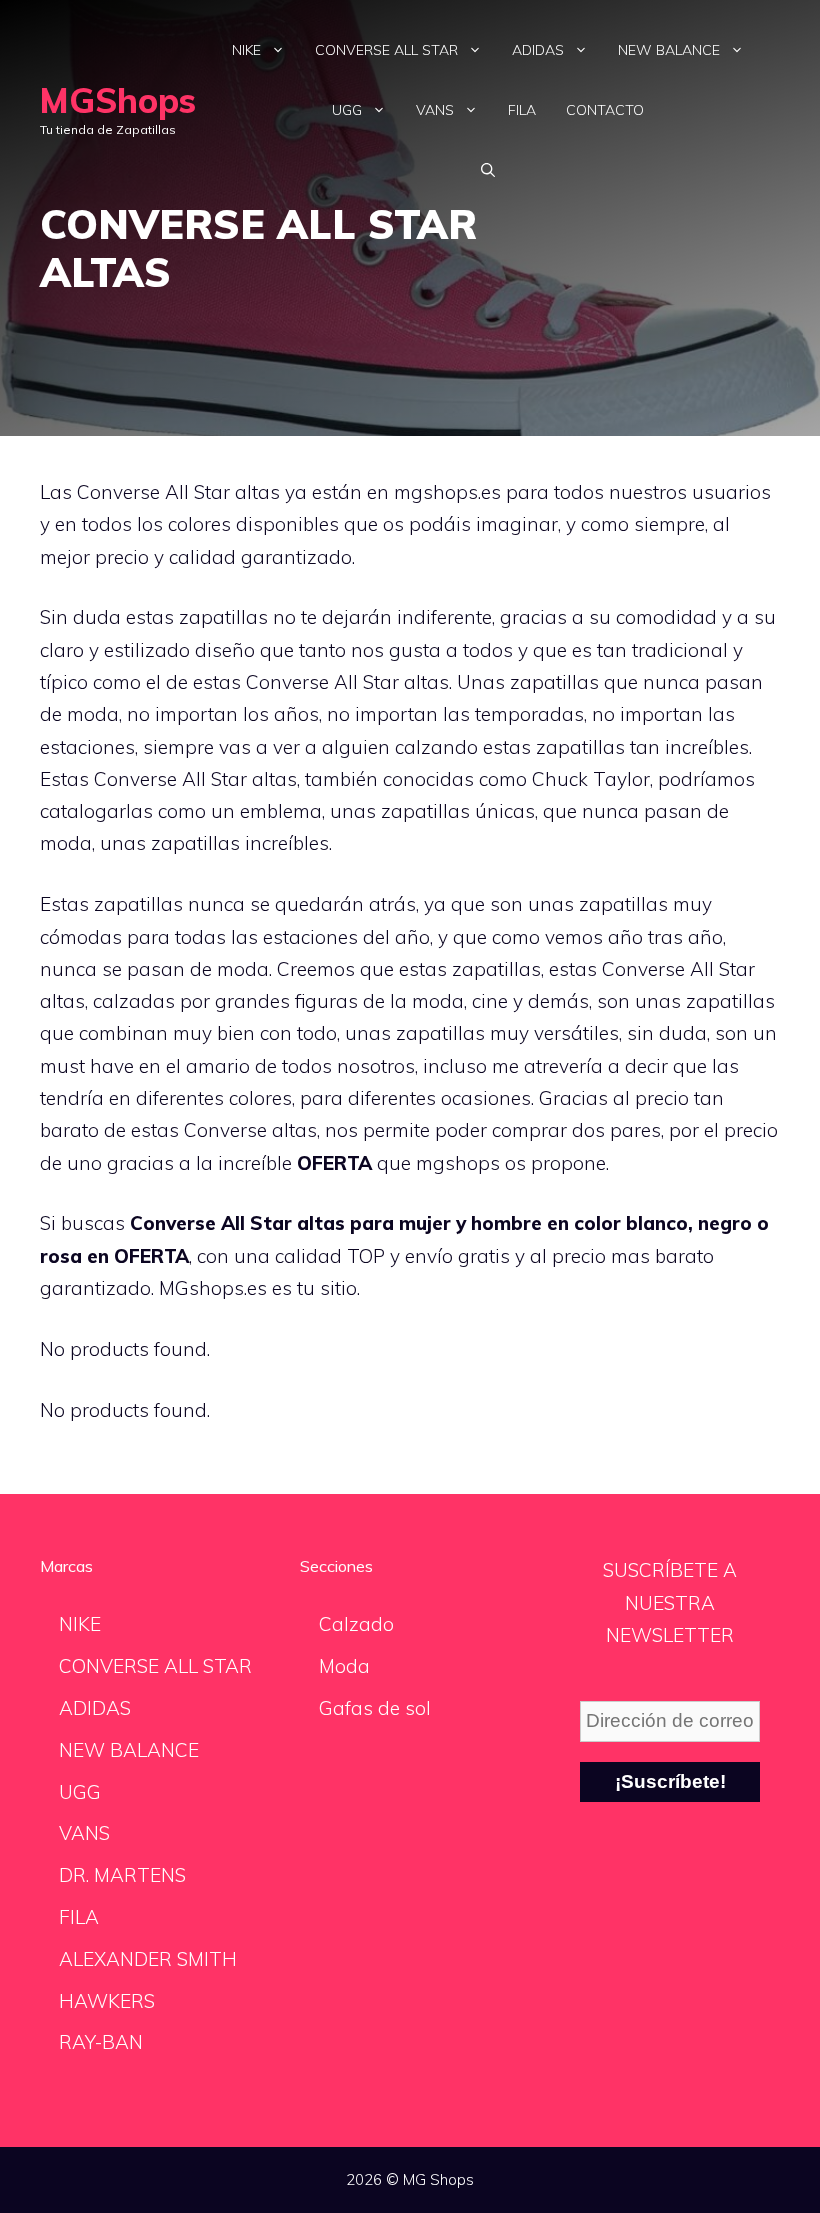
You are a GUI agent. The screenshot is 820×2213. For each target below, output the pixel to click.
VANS (435, 110)
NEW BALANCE (669, 50)
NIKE (246, 50)
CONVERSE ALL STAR (386, 50)
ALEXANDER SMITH (148, 1959)
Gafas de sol (375, 1708)
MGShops (118, 100)
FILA (522, 110)
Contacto (605, 110)
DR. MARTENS (122, 1875)
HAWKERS (107, 2001)
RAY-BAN (101, 2042)
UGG (347, 110)
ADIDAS (538, 50)
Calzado (356, 1624)
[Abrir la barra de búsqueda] (488, 170)
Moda (344, 1666)
